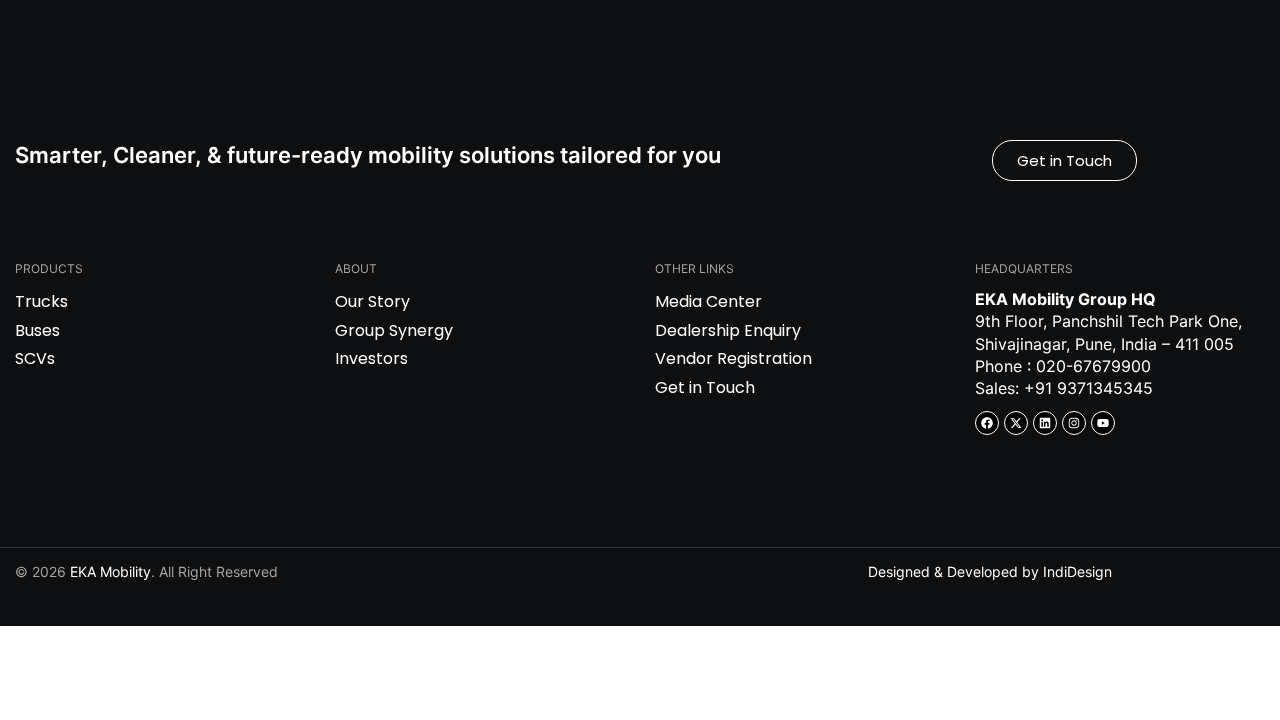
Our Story (372, 301)
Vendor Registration (733, 358)
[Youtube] (1103, 423)
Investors (371, 358)
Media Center (708, 301)
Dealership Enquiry (728, 330)
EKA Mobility (110, 571)
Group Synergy (394, 330)
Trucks (41, 301)
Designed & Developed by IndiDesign (990, 571)
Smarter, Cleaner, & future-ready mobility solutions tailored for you (368, 155)
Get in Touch (705, 387)
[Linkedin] (1045, 423)
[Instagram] (1074, 423)
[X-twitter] (1016, 423)
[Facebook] (987, 423)
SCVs (35, 358)
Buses (37, 330)
